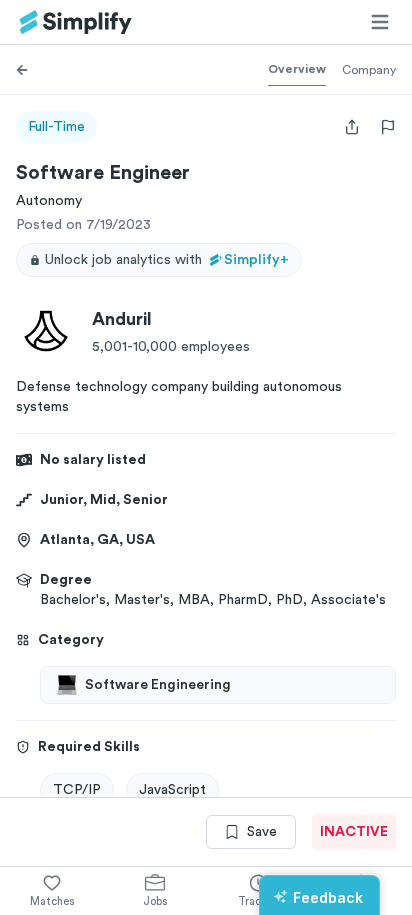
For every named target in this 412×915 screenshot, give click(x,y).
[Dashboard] (76, 22)
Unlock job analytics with (167, 260)
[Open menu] (380, 22)
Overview (297, 69)
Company (369, 70)
